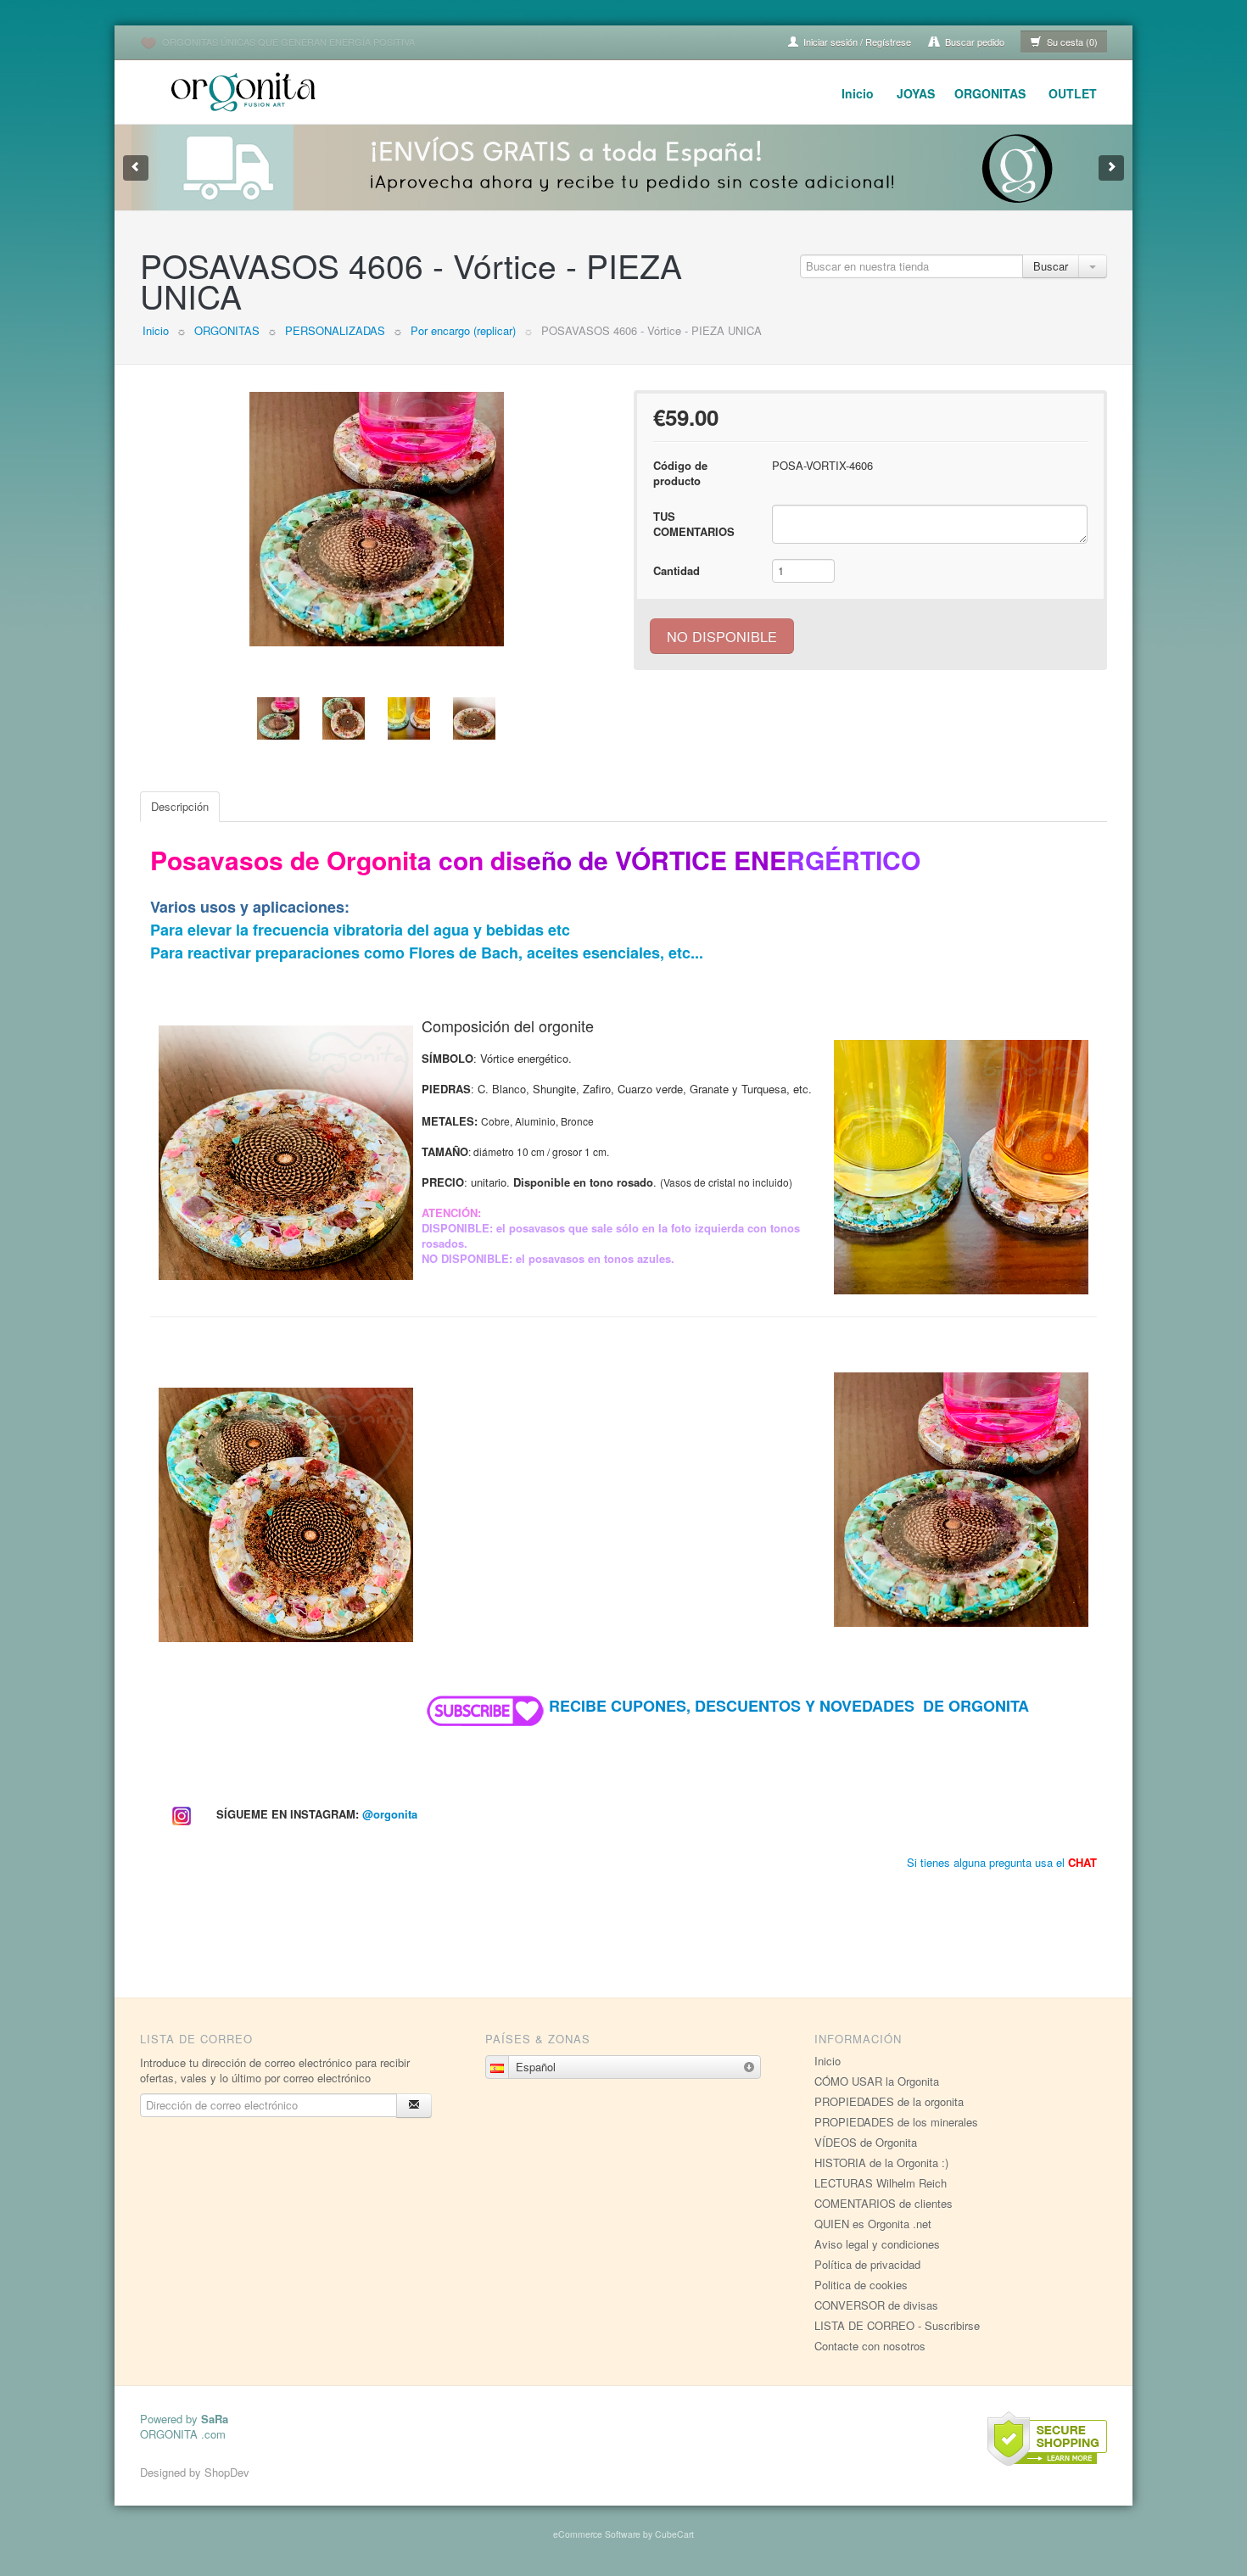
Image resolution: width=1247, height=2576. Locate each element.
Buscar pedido (973, 42)
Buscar (1051, 266)
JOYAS (916, 93)
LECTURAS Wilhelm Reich (881, 2183)
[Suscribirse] (414, 2106)
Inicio (858, 93)
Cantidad (677, 570)
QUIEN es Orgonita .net (873, 2224)
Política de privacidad (867, 2264)
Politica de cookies (861, 2285)
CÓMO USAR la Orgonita (877, 2081)
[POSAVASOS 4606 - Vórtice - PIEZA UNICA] (377, 519)
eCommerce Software (597, 2534)
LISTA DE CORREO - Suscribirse (897, 2325)
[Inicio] (246, 89)
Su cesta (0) (1071, 42)
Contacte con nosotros (870, 2346)
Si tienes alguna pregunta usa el (1002, 1862)
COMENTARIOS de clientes (884, 2203)
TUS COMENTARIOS (694, 524)
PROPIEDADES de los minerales (896, 2122)
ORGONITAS (990, 93)
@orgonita (390, 1814)
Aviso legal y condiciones (877, 2244)
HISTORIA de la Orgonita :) (881, 2162)
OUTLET (1073, 93)
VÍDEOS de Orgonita (866, 2142)
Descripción (180, 806)
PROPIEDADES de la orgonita (889, 2101)
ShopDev (227, 2472)
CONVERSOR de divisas (876, 2305)
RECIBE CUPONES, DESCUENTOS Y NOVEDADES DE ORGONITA (789, 1706)
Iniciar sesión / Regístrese (856, 42)
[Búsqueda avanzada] (1093, 266)
